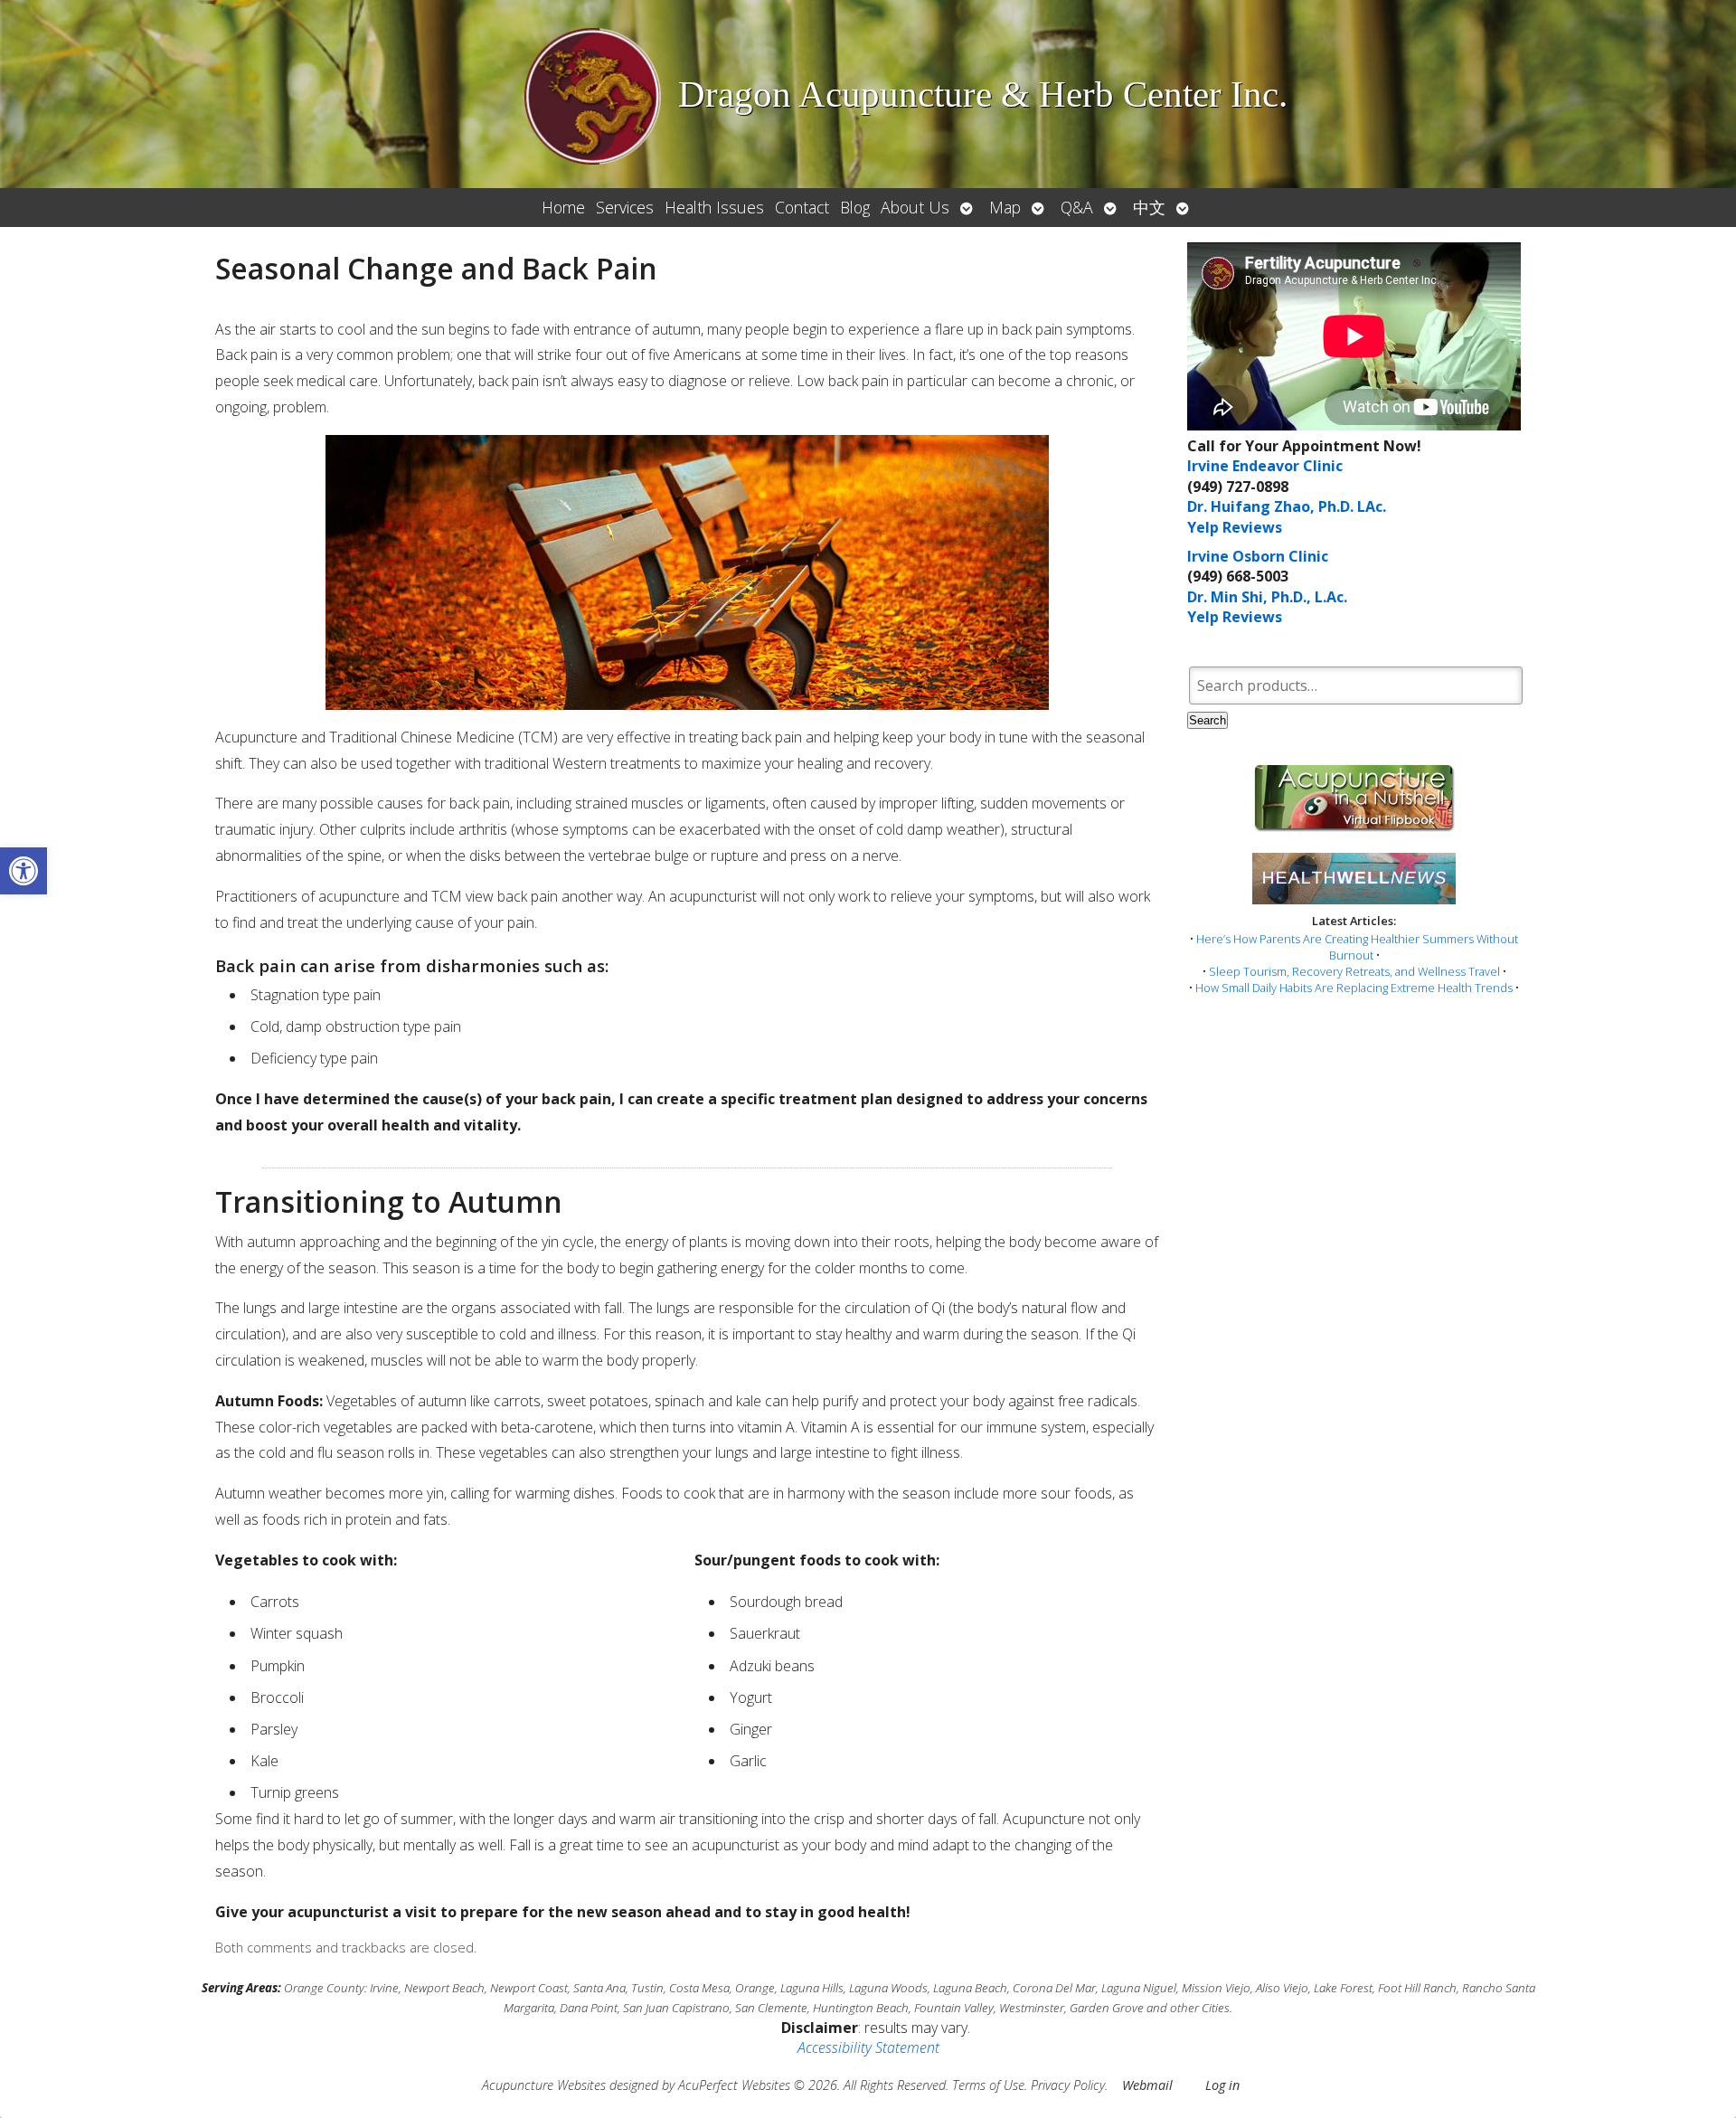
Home (563, 207)
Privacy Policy (1068, 2085)
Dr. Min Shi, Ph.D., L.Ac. (1267, 597)
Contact (802, 207)
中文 (1149, 207)
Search (1208, 720)
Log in (1222, 2085)
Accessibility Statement (868, 2047)
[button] (24, 871)
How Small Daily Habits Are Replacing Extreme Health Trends (1354, 988)
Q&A (1077, 207)
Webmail (1147, 2085)
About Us (915, 207)
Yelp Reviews (1235, 527)
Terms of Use (988, 2085)
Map (1005, 207)
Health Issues (714, 207)
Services (625, 207)
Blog (855, 207)
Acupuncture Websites (544, 2085)
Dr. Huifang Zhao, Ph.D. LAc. (1287, 506)
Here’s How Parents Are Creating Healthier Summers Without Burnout (1357, 947)
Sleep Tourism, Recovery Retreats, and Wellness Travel (1354, 971)
